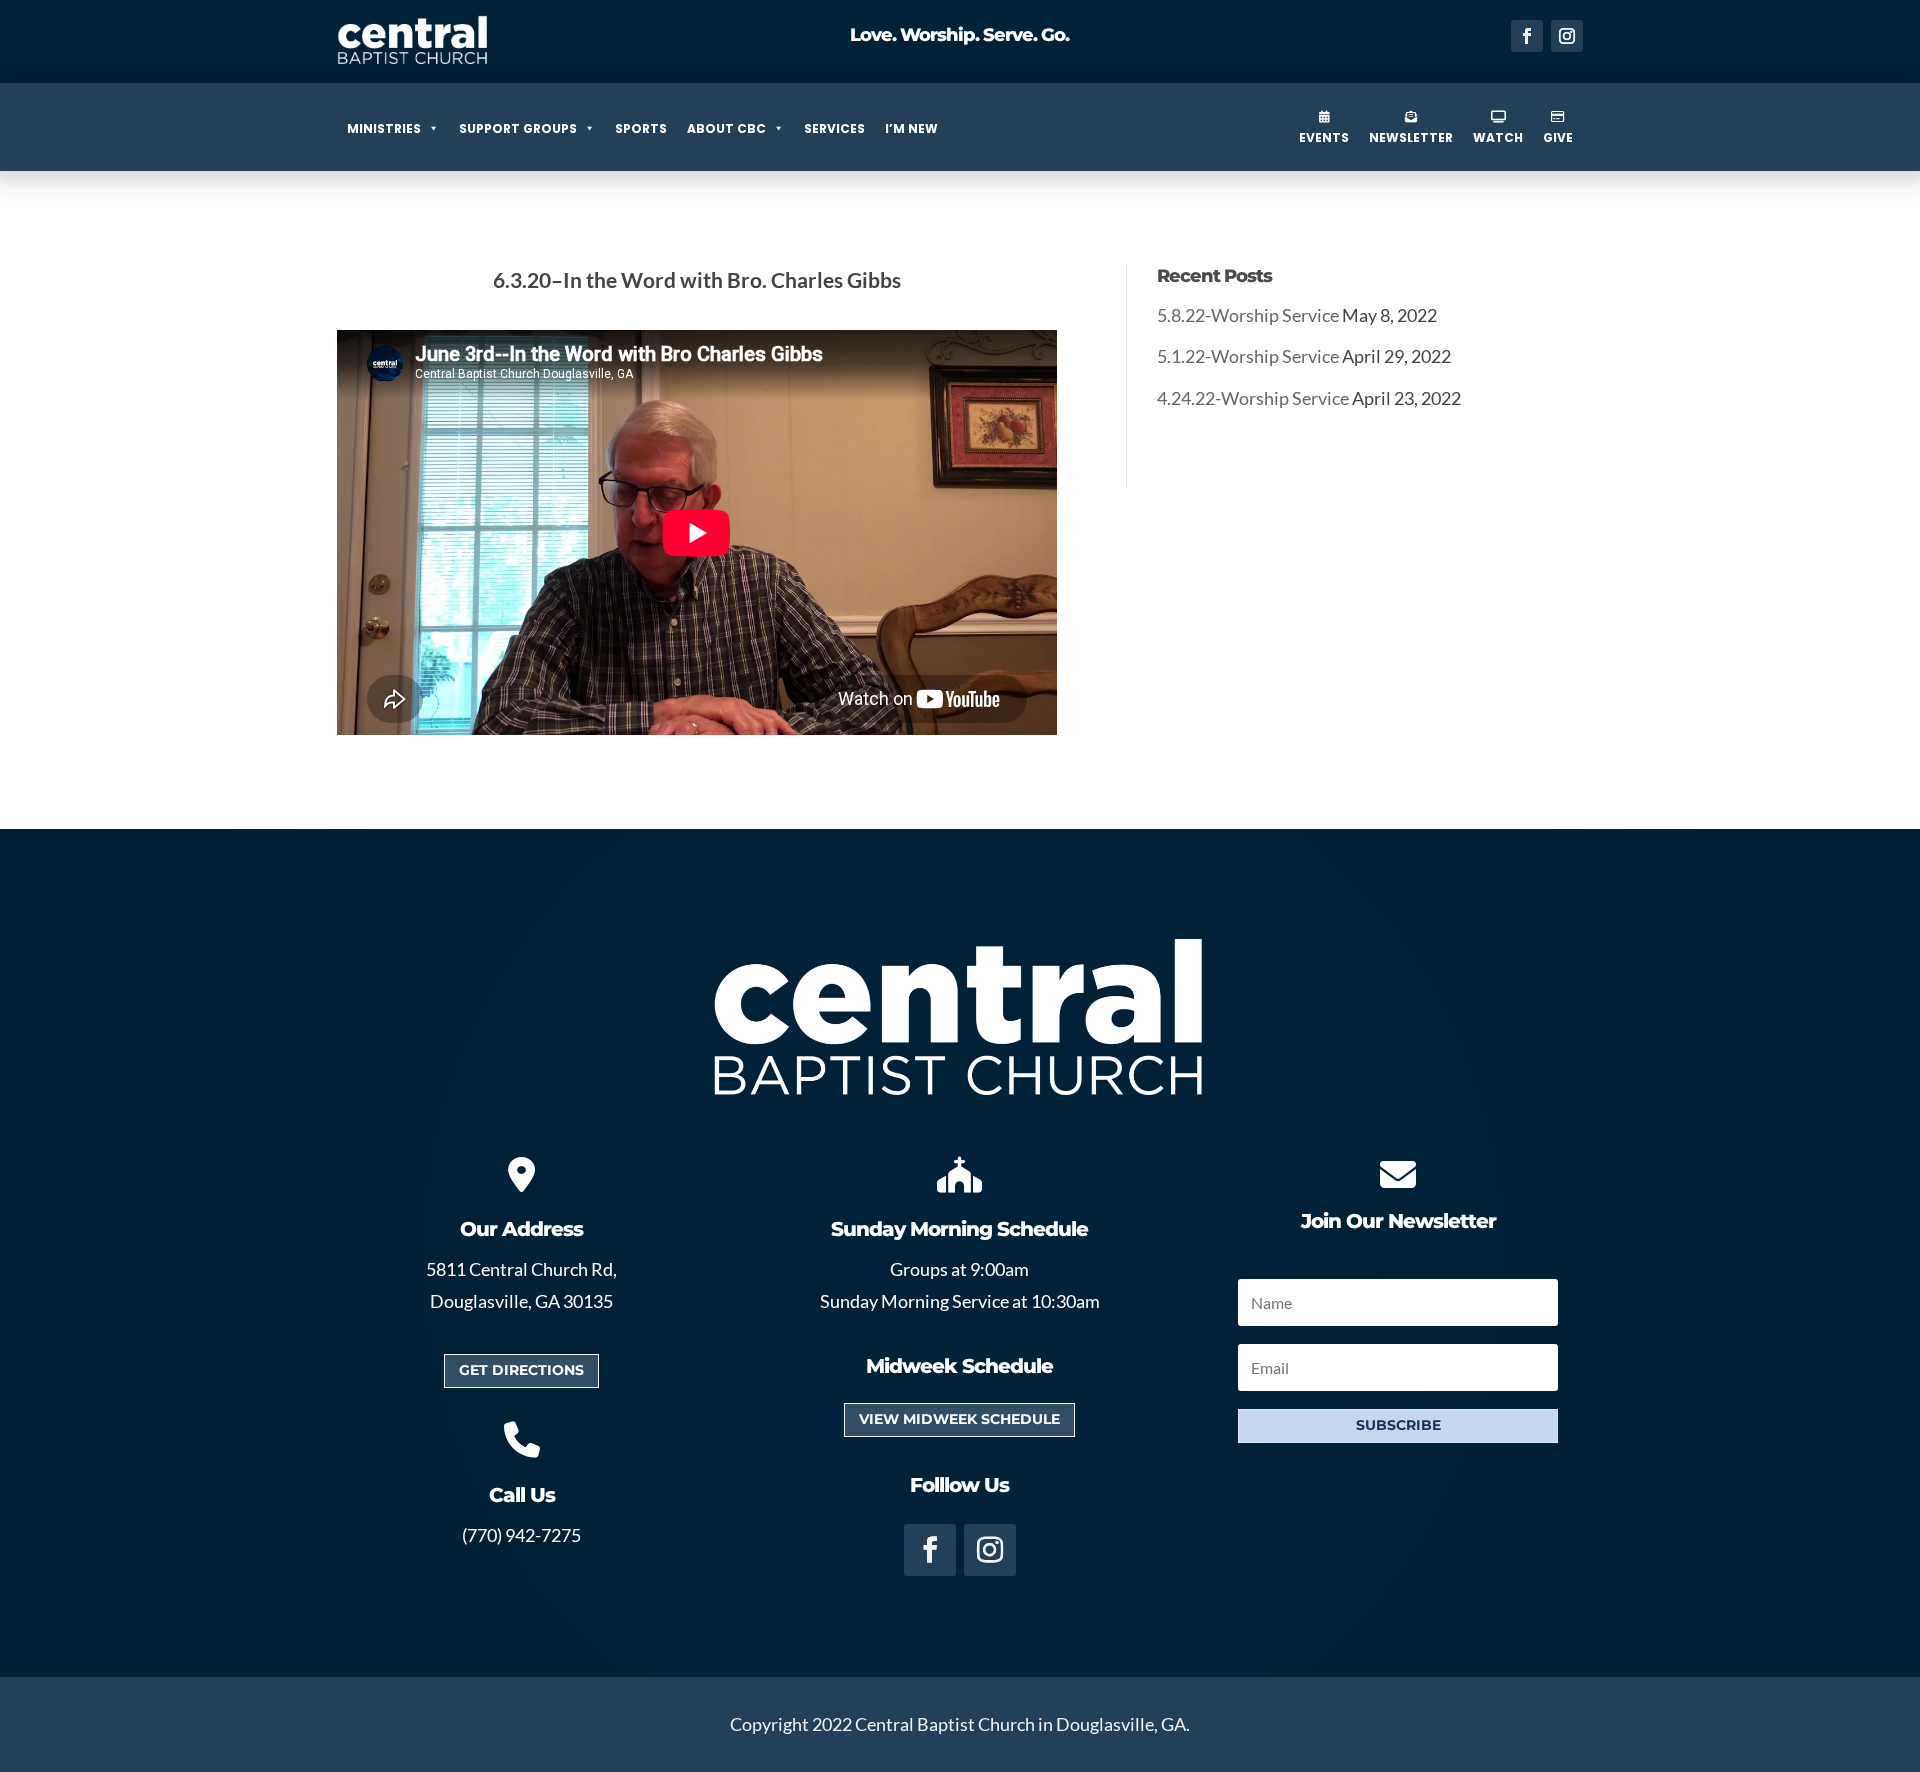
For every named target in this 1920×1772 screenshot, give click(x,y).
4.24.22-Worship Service (1253, 398)
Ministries (384, 128)
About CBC (726, 128)
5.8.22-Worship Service (1248, 315)
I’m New (911, 128)
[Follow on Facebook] (1527, 36)
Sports (641, 128)
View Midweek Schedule (959, 1419)
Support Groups (518, 128)
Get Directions (521, 1370)
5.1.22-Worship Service (1248, 356)
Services (834, 128)
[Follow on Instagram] (1567, 36)
